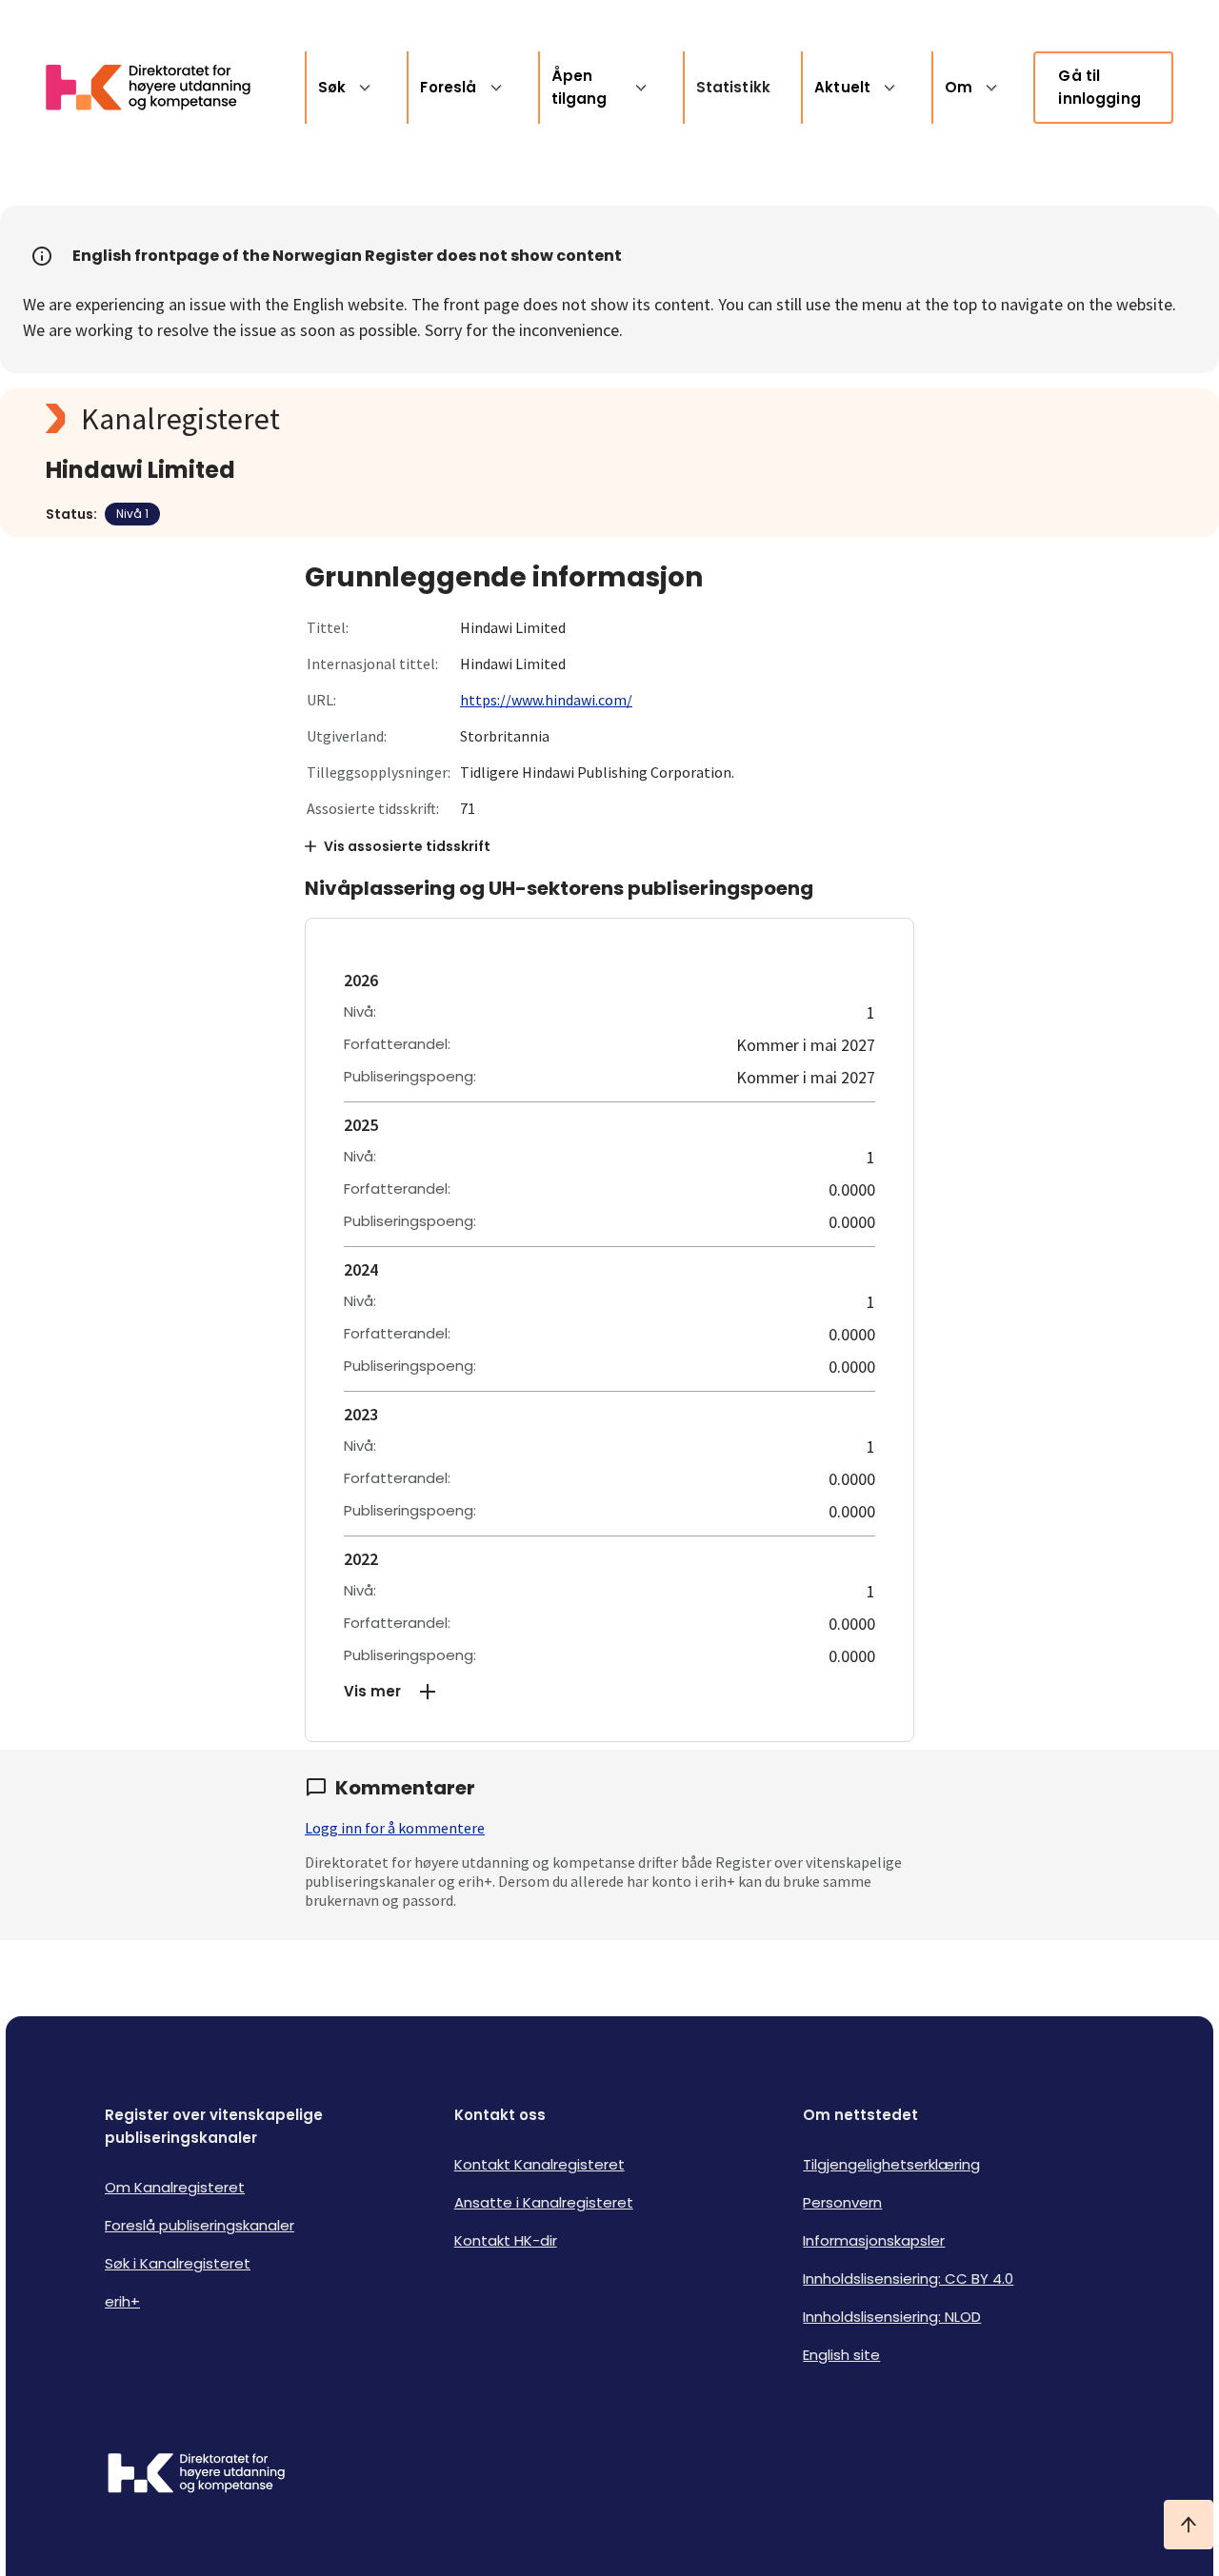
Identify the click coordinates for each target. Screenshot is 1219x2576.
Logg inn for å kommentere (395, 1828)
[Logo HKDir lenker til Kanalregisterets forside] (160, 88)
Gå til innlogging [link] (1099, 87)
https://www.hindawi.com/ (546, 700)
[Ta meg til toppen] (1189, 2525)
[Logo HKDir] (196, 2475)
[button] (609, 1692)
